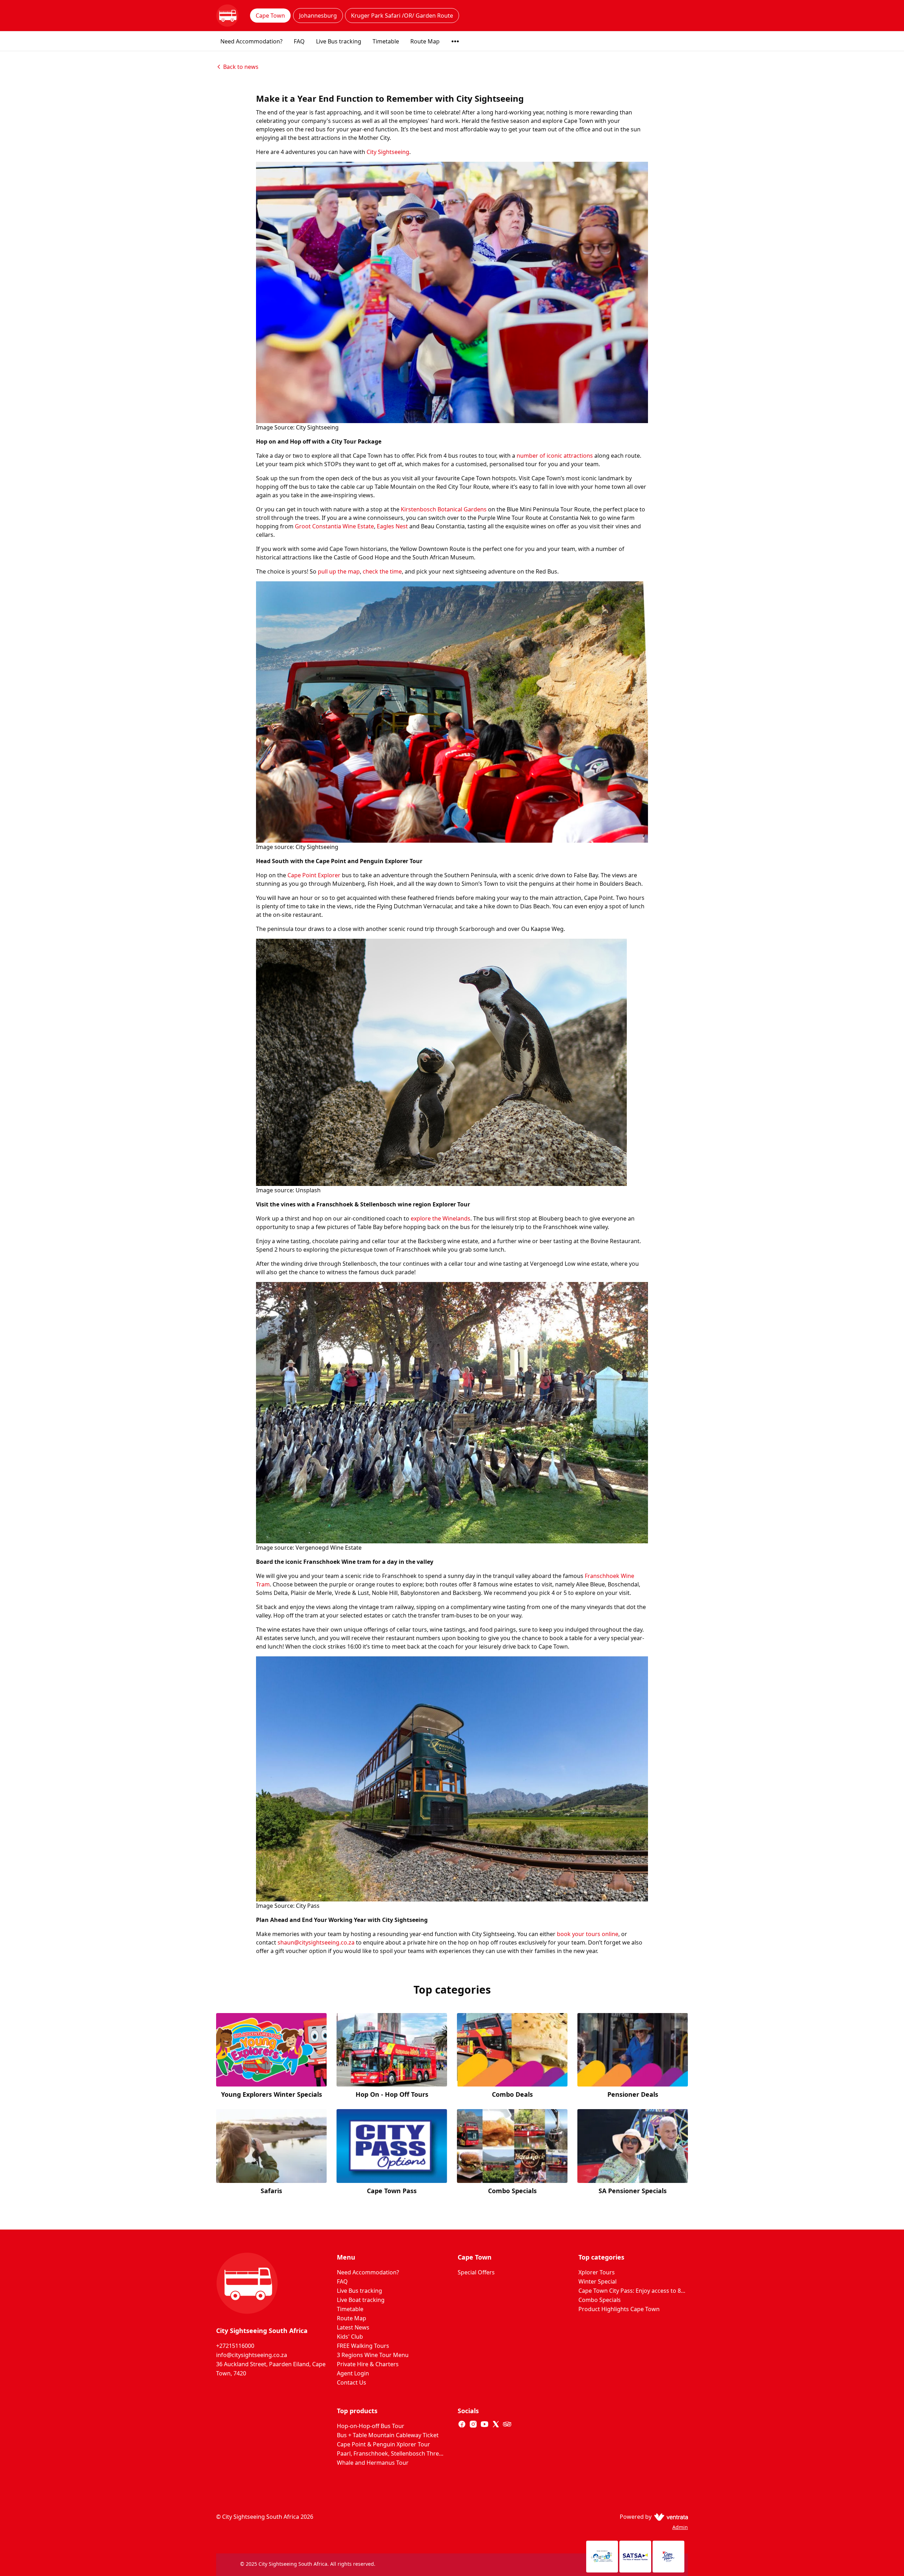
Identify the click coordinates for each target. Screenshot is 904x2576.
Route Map (425, 41)
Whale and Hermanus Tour (373, 2463)
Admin (680, 2527)
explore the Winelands (441, 1218)
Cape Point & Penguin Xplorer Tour (383, 2444)
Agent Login (353, 2373)
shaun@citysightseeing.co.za (316, 1942)
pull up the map (339, 571)
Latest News (353, 2327)
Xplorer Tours (597, 2272)
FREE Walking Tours (363, 2346)
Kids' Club (350, 2337)
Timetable (386, 41)
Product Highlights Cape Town (619, 2309)
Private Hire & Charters (368, 2364)
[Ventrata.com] (670, 2517)
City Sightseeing (388, 152)
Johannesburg (318, 16)
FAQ (299, 41)
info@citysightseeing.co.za (252, 2355)
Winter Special (597, 2281)
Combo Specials (600, 2300)
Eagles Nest (392, 526)
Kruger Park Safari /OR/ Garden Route (402, 16)
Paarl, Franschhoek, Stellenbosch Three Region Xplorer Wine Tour (392, 2453)
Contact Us (352, 2382)
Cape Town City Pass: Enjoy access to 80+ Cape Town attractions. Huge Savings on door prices (633, 2291)
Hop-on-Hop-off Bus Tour (371, 2426)
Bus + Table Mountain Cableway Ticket (388, 2435)
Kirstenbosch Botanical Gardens (444, 509)
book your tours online (588, 1934)
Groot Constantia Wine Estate (334, 526)
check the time (382, 571)
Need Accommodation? (251, 41)
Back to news (241, 67)
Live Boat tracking (361, 2300)
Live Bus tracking (339, 41)
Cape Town (270, 16)
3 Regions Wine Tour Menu (373, 2355)
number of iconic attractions (555, 456)
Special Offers (476, 2272)
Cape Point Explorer (314, 875)
